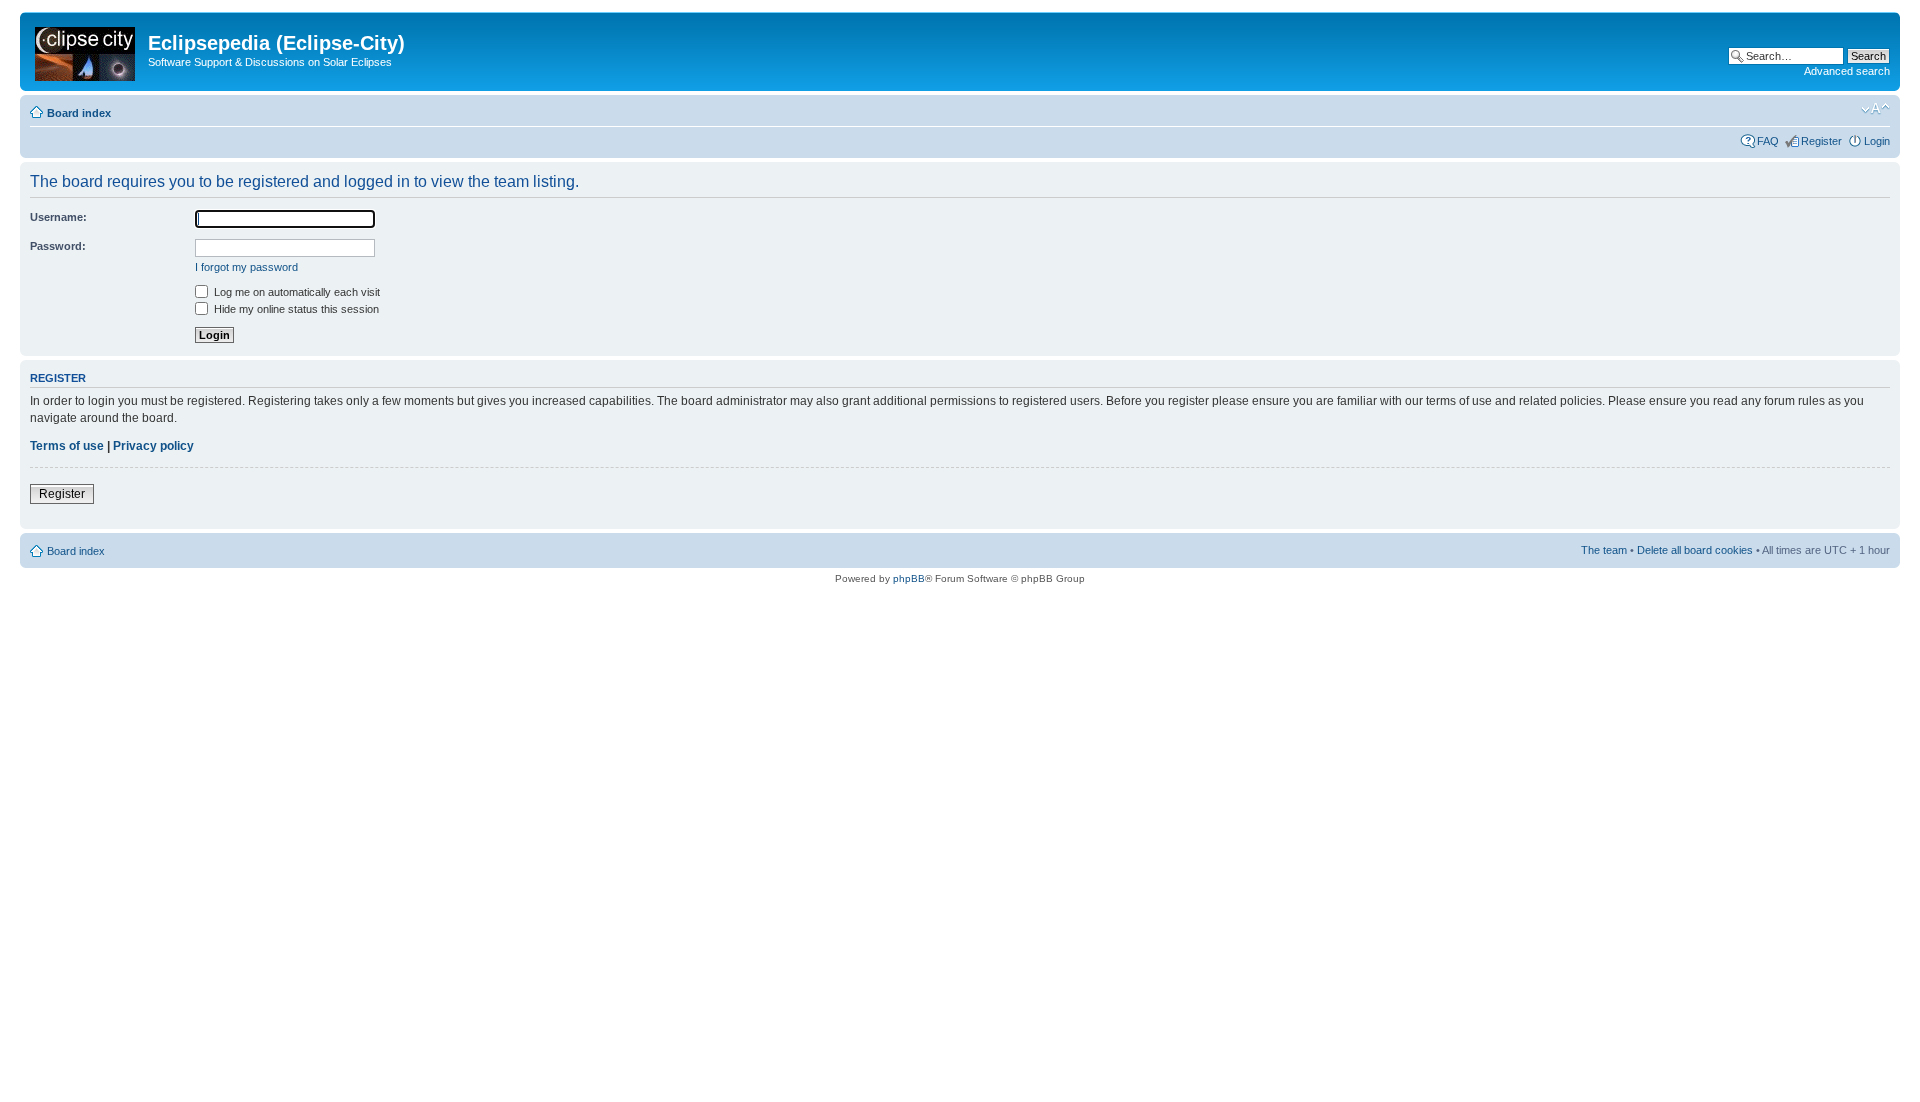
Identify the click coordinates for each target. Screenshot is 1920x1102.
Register (1821, 141)
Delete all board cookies (1695, 550)
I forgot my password (246, 267)
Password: (58, 246)
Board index (79, 113)
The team (1604, 550)
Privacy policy (153, 446)
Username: (58, 217)
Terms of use (67, 446)
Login (1877, 141)
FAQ (1768, 141)
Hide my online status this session (295, 309)
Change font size (1875, 109)
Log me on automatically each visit (295, 292)
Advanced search (1847, 71)
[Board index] (86, 50)
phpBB (909, 578)
